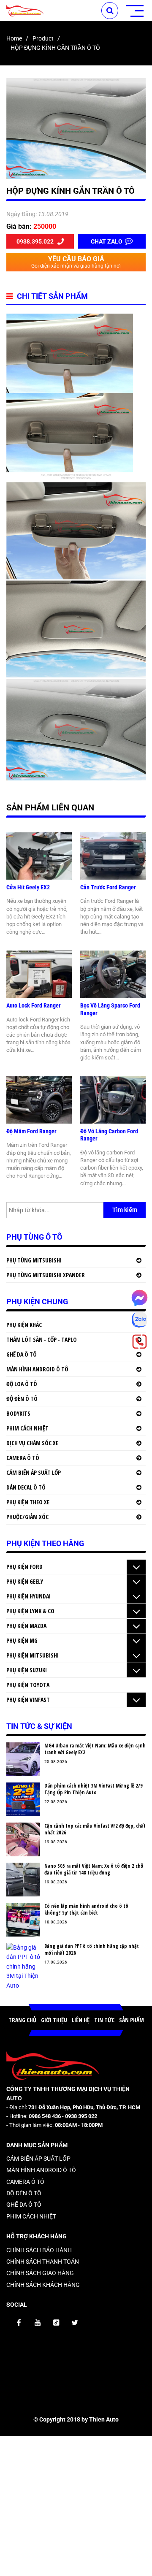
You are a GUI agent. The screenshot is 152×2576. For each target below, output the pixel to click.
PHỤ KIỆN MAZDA (26, 1626)
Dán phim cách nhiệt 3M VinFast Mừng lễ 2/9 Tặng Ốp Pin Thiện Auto (94, 1789)
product (43, 38)
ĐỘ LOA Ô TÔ (22, 1384)
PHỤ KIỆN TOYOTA (28, 1685)
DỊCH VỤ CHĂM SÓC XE (32, 1443)
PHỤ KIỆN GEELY (25, 1581)
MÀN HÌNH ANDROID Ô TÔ (37, 1369)
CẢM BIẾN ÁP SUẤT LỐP (34, 1472)
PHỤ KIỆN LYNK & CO (30, 1611)
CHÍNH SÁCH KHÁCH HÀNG (43, 2285)
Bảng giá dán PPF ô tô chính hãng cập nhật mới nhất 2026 (92, 1949)
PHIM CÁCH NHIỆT (27, 1428)
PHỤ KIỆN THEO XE (28, 1502)
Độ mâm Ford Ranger (31, 1131)
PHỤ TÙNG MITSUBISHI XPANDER (46, 1275)
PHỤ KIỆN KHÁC (24, 1325)
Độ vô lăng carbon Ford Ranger (109, 1135)
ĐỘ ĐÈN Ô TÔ (22, 1399)
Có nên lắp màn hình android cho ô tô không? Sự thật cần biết (86, 1909)
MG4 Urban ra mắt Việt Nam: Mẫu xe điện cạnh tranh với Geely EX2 (95, 1749)
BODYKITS (18, 1413)
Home (14, 38)
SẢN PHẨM (132, 2020)
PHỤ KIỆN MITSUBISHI (33, 1655)
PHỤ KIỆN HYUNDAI (28, 1596)
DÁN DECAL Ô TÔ (26, 1487)
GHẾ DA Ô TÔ (22, 1354)
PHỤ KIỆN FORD (24, 1567)
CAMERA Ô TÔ (23, 1458)
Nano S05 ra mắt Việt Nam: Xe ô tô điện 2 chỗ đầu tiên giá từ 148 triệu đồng (94, 1869)
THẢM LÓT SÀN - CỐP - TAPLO (42, 1339)
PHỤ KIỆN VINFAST (28, 1700)
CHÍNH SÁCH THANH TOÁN (43, 2262)
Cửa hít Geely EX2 (28, 887)
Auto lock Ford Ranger (34, 1005)
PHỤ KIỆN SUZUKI (27, 1670)
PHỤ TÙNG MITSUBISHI (34, 1260)
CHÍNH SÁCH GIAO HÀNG (40, 2273)
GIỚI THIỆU (54, 2020)
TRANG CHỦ (22, 2020)
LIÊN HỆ (81, 2020)
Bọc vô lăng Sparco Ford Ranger (110, 1009)
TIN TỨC (104, 2020)
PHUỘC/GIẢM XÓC (27, 1517)
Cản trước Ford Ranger (108, 887)
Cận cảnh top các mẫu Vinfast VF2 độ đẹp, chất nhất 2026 (95, 1829)
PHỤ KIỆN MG (22, 1640)
